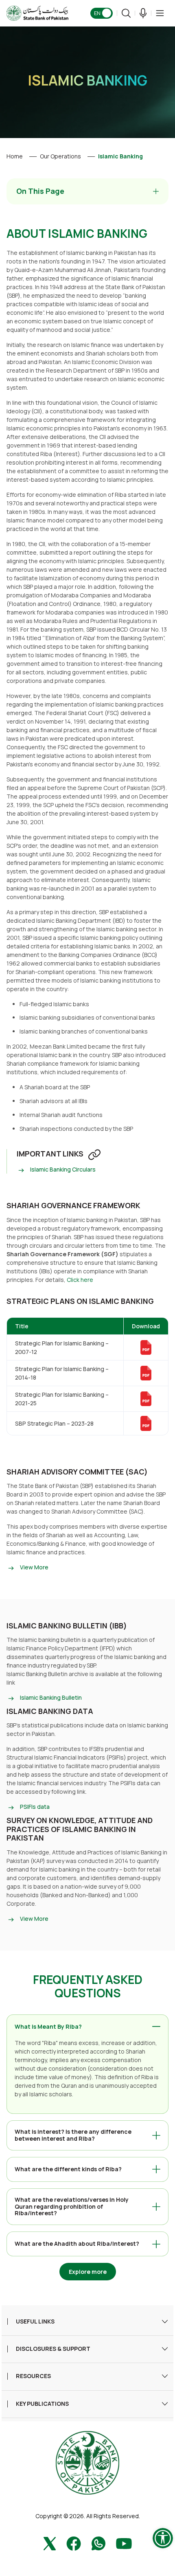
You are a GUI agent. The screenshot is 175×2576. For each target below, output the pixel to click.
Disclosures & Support (53, 2349)
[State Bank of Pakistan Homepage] (37, 13)
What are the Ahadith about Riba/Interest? (77, 2244)
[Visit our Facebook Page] (74, 2543)
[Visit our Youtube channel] (124, 2543)
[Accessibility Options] (163, 2538)
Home (15, 156)
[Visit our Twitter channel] (50, 2543)
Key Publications (42, 2404)
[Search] (126, 13)
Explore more (88, 2272)
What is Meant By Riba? (48, 2026)
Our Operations (60, 156)
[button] (160, 13)
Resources (33, 2376)
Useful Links (35, 2322)
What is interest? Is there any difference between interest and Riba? (73, 2135)
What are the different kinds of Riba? (68, 2169)
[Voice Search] (143, 13)
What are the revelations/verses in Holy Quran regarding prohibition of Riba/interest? (72, 2206)
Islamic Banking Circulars (63, 1169)
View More (34, 1567)
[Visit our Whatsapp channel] (98, 2543)
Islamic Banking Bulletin (51, 1697)
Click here (80, 1280)
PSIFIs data (35, 1807)
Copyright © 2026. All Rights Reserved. (88, 2516)
